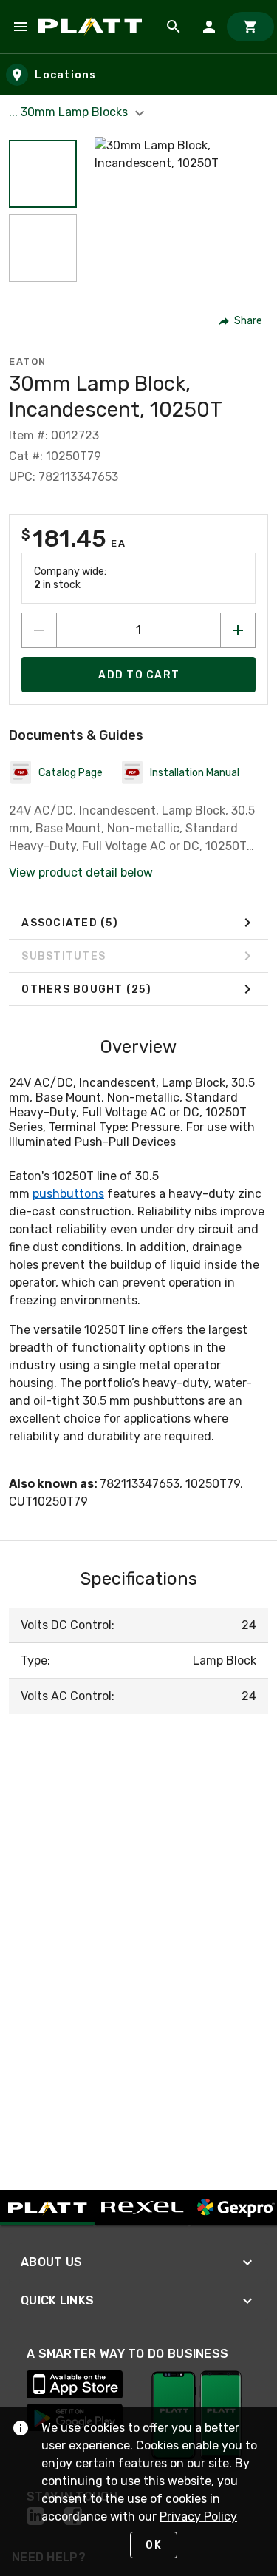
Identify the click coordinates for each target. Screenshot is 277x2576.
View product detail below (81, 873)
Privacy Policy (198, 2516)
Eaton (28, 361)
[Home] (93, 27)
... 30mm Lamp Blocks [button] (70, 112)
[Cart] (250, 27)
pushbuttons (68, 1194)
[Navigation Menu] (21, 27)
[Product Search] (174, 27)
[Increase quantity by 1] (238, 630)
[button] (43, 174)
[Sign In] (209, 27)
